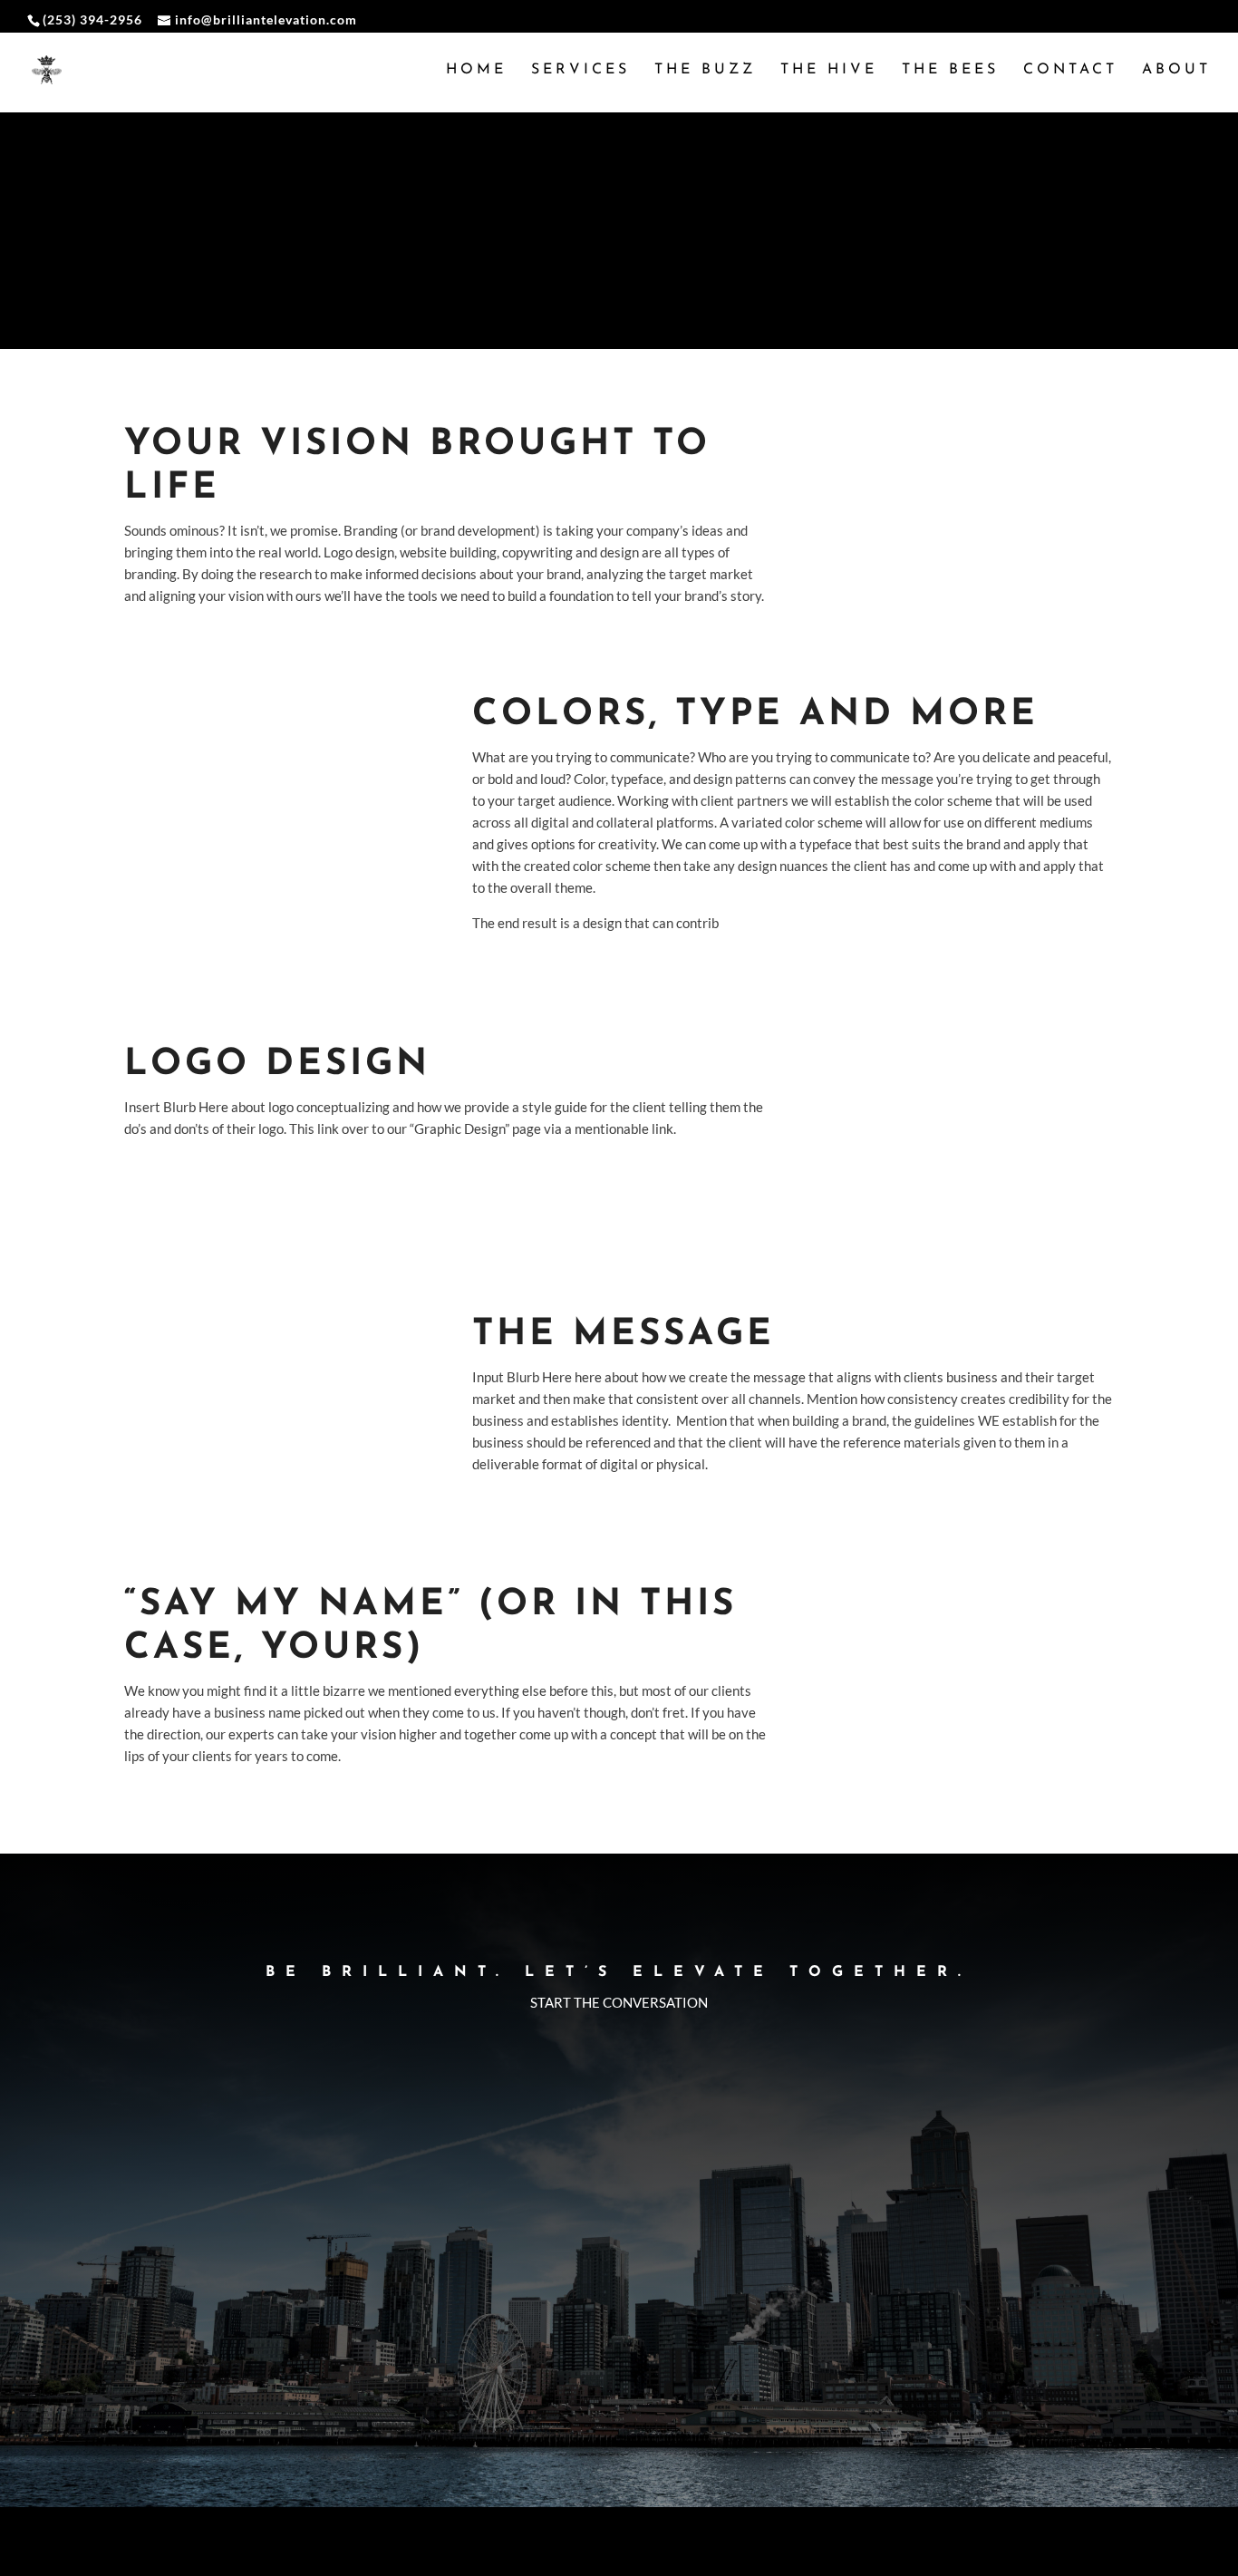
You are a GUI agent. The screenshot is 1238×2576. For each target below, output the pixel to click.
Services (580, 70)
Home (476, 70)
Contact (1070, 70)
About (1176, 70)
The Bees (950, 70)
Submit (1054, 2412)
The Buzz (705, 70)
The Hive (829, 70)
